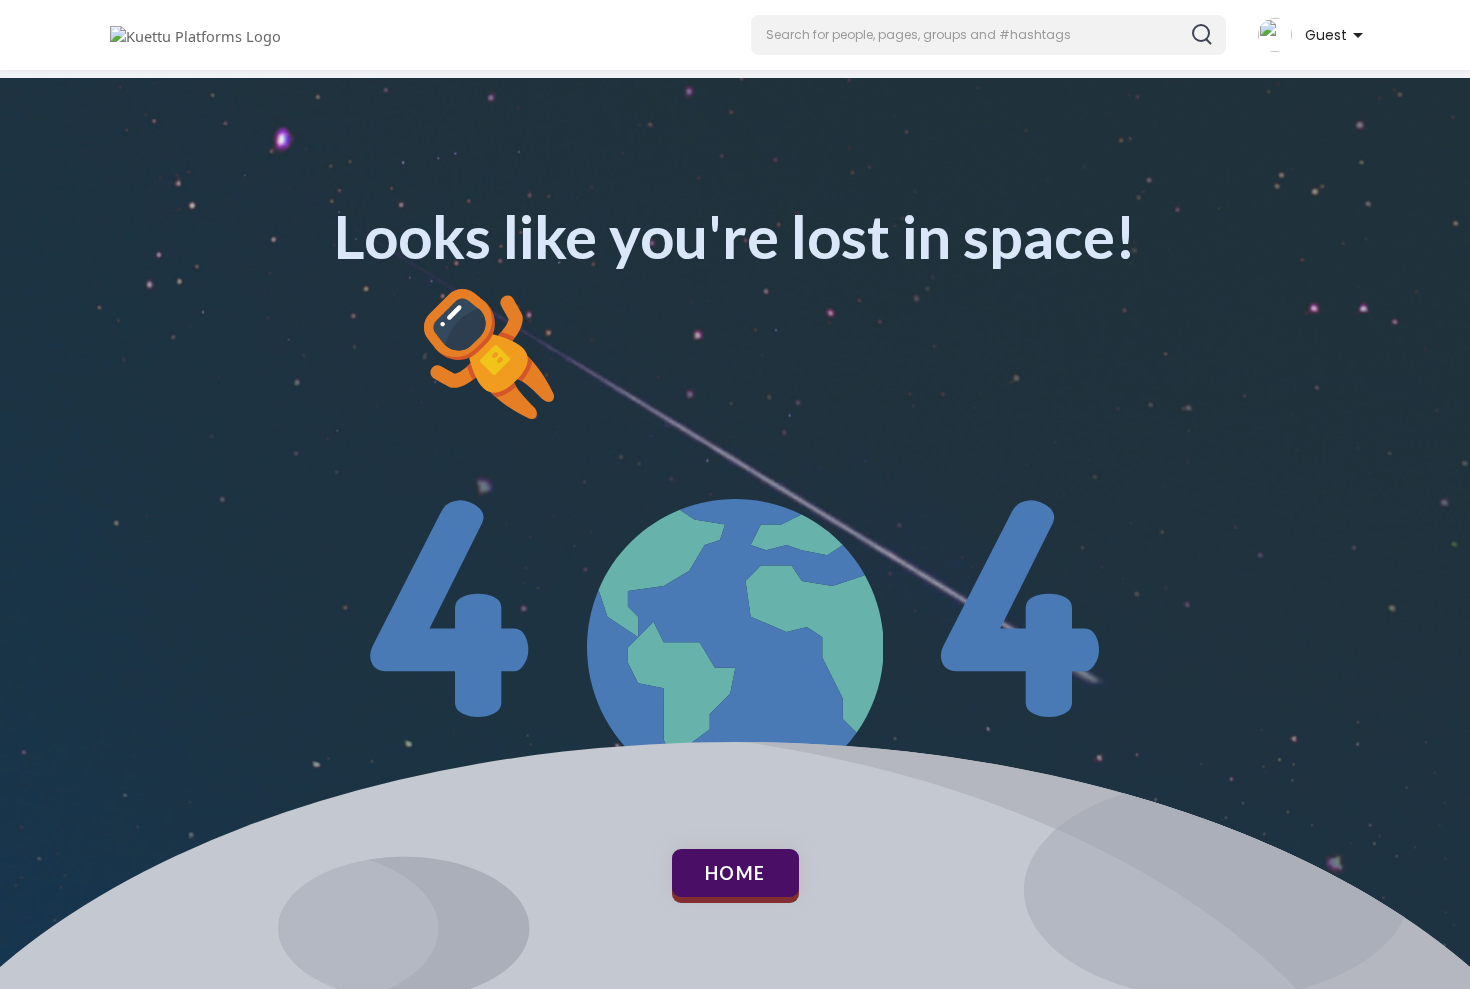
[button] (988, 35)
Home (735, 873)
